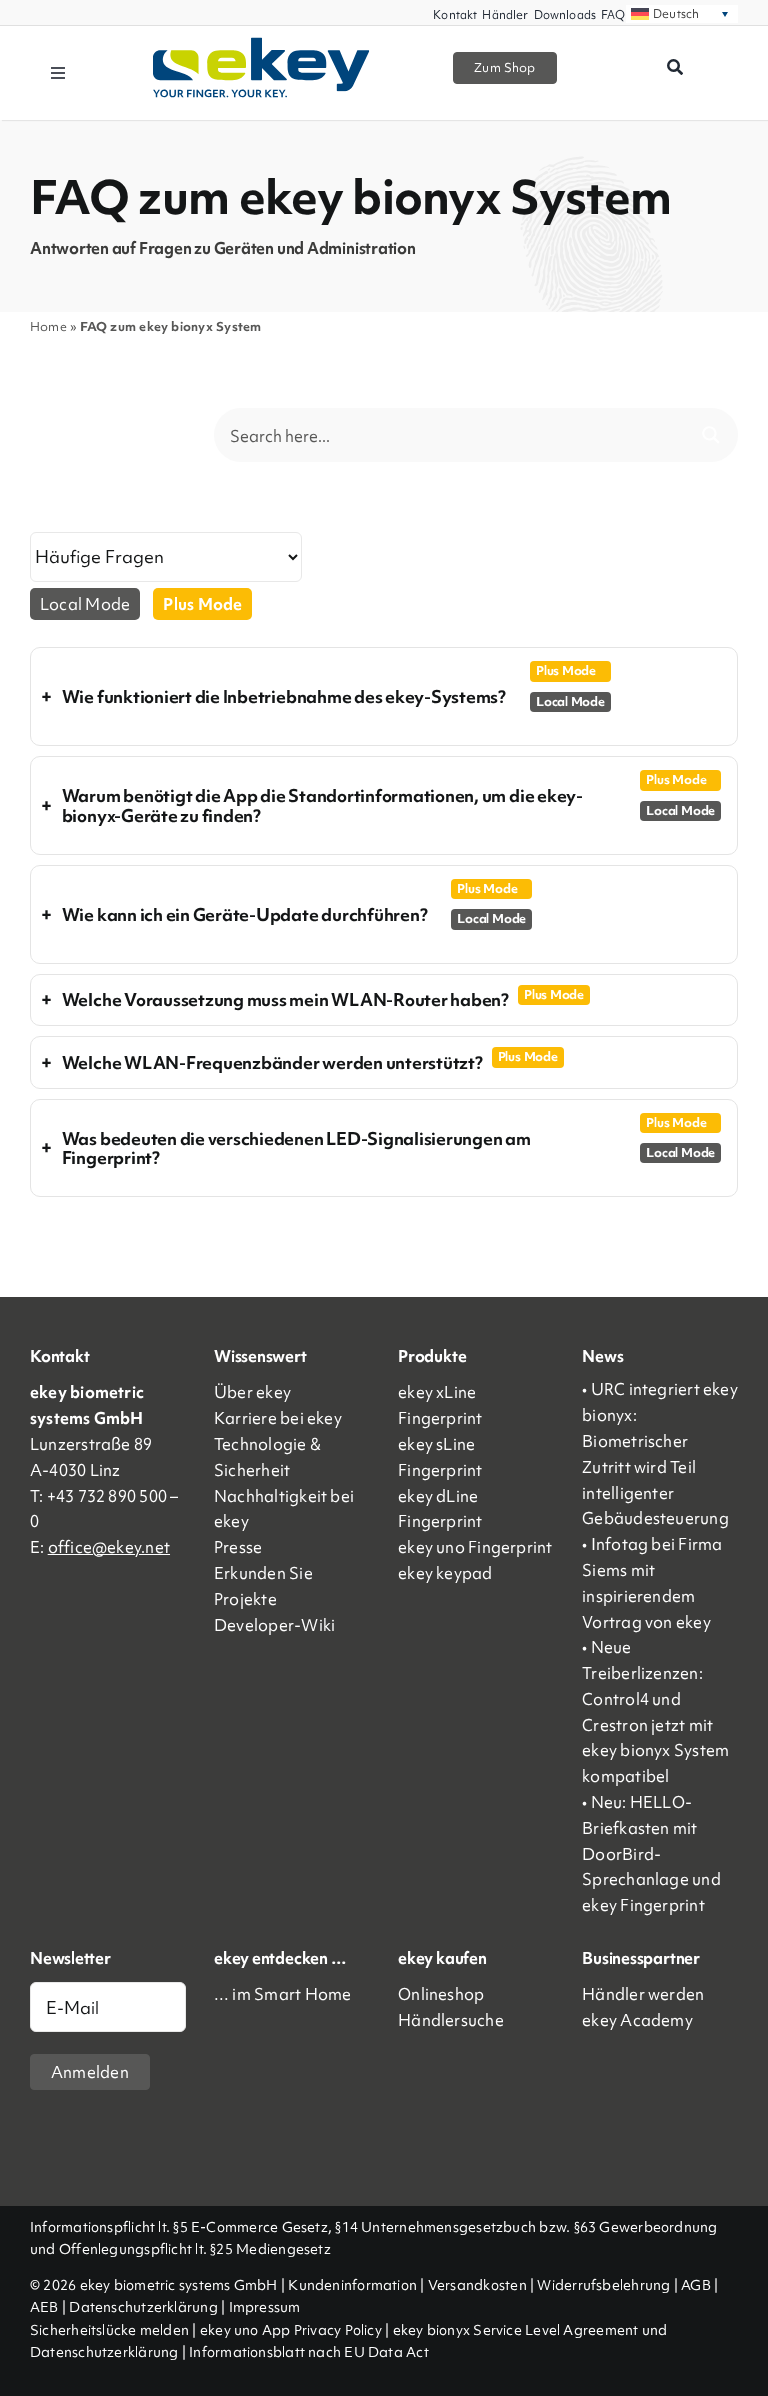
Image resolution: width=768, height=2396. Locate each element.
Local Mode (85, 604)
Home (48, 326)
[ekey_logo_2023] (261, 44)
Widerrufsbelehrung (603, 2285)
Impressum (265, 2307)
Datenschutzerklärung (143, 2307)
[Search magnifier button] (711, 435)
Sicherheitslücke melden (109, 2330)
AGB (696, 2285)
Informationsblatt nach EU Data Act (309, 2352)
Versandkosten (477, 2285)
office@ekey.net (109, 1547)
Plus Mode (202, 604)
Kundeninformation (352, 2285)
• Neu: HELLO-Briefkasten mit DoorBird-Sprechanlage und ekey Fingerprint (651, 1853)
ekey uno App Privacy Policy (291, 2330)
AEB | (49, 2307)
